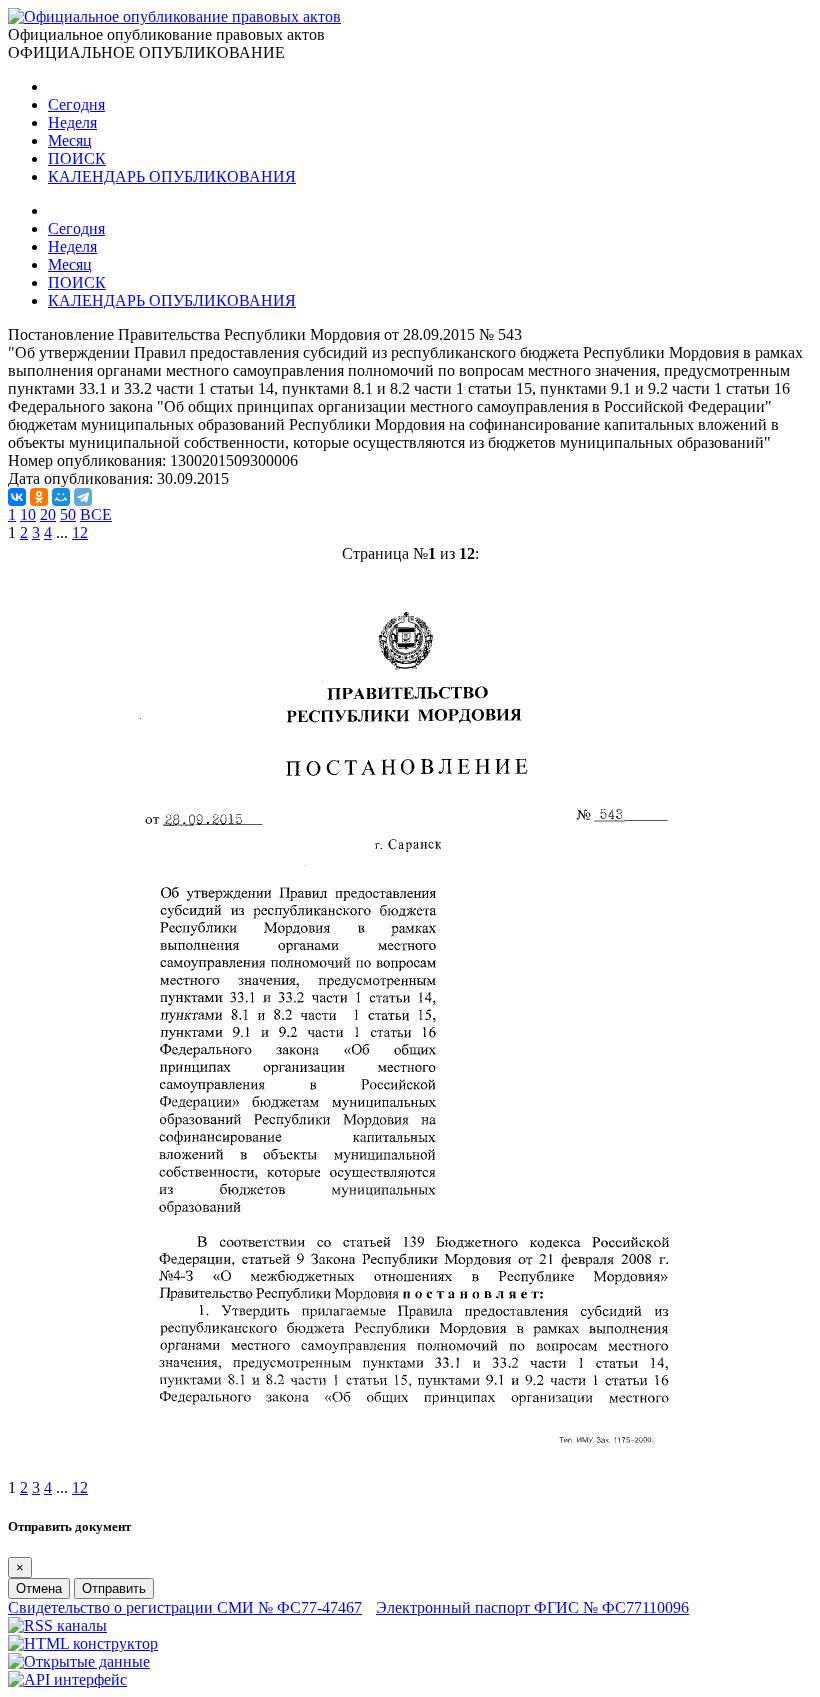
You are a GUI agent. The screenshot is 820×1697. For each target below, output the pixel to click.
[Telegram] (83, 497)
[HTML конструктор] (83, 1643)
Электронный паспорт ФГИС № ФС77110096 (532, 1607)
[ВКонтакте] (17, 497)
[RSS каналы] (57, 1625)
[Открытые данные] (79, 1661)
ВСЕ (96, 514)
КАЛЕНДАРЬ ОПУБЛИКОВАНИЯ (172, 176)
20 (48, 514)
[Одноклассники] (39, 497)
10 (28, 514)
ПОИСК (77, 158)
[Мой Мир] (61, 497)
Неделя (72, 122)
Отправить (114, 1588)
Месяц (70, 140)
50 (68, 514)
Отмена (39, 1588)
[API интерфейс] (67, 1679)
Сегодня (76, 104)
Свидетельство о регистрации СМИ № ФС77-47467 (185, 1607)
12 (80, 532)
